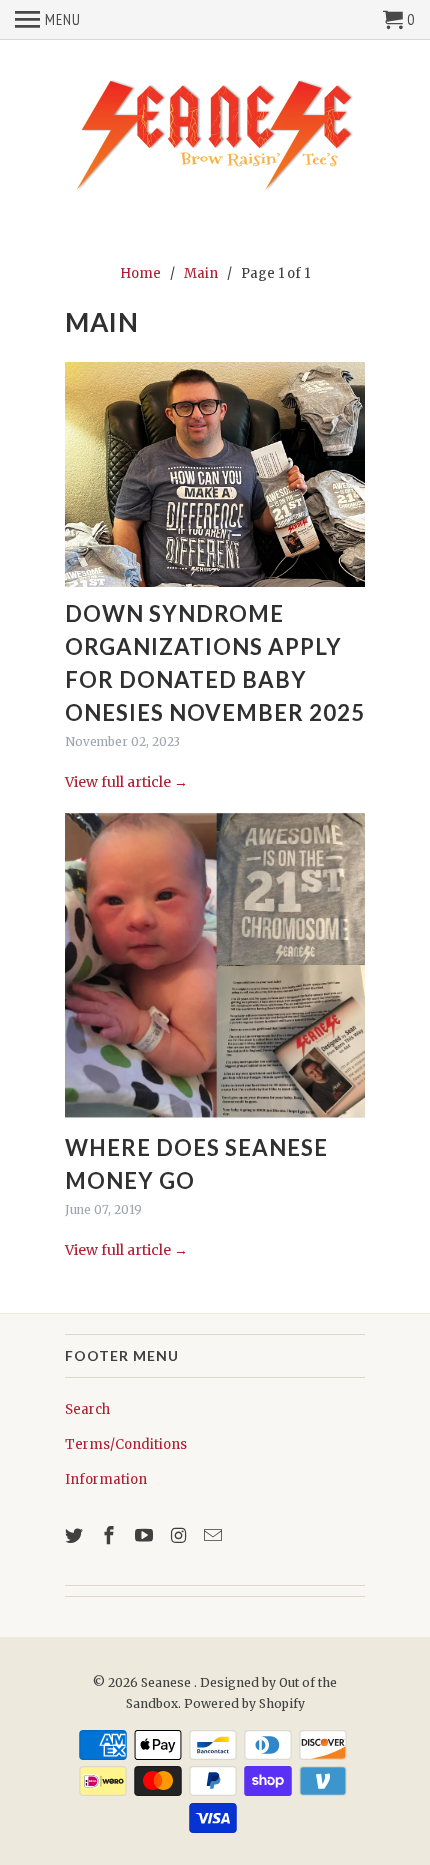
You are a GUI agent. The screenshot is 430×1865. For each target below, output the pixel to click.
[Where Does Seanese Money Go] (215, 965)
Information (106, 1479)
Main (102, 322)
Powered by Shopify (244, 1703)
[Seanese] (215, 133)
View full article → (126, 782)
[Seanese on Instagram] (180, 1535)
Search (87, 1409)
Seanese (167, 1682)
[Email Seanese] (215, 1535)
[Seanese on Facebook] (111, 1535)
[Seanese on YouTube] (146, 1535)
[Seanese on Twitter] (76, 1535)
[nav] (48, 20)
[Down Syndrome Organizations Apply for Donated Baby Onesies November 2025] (215, 474)
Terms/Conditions (126, 1444)
